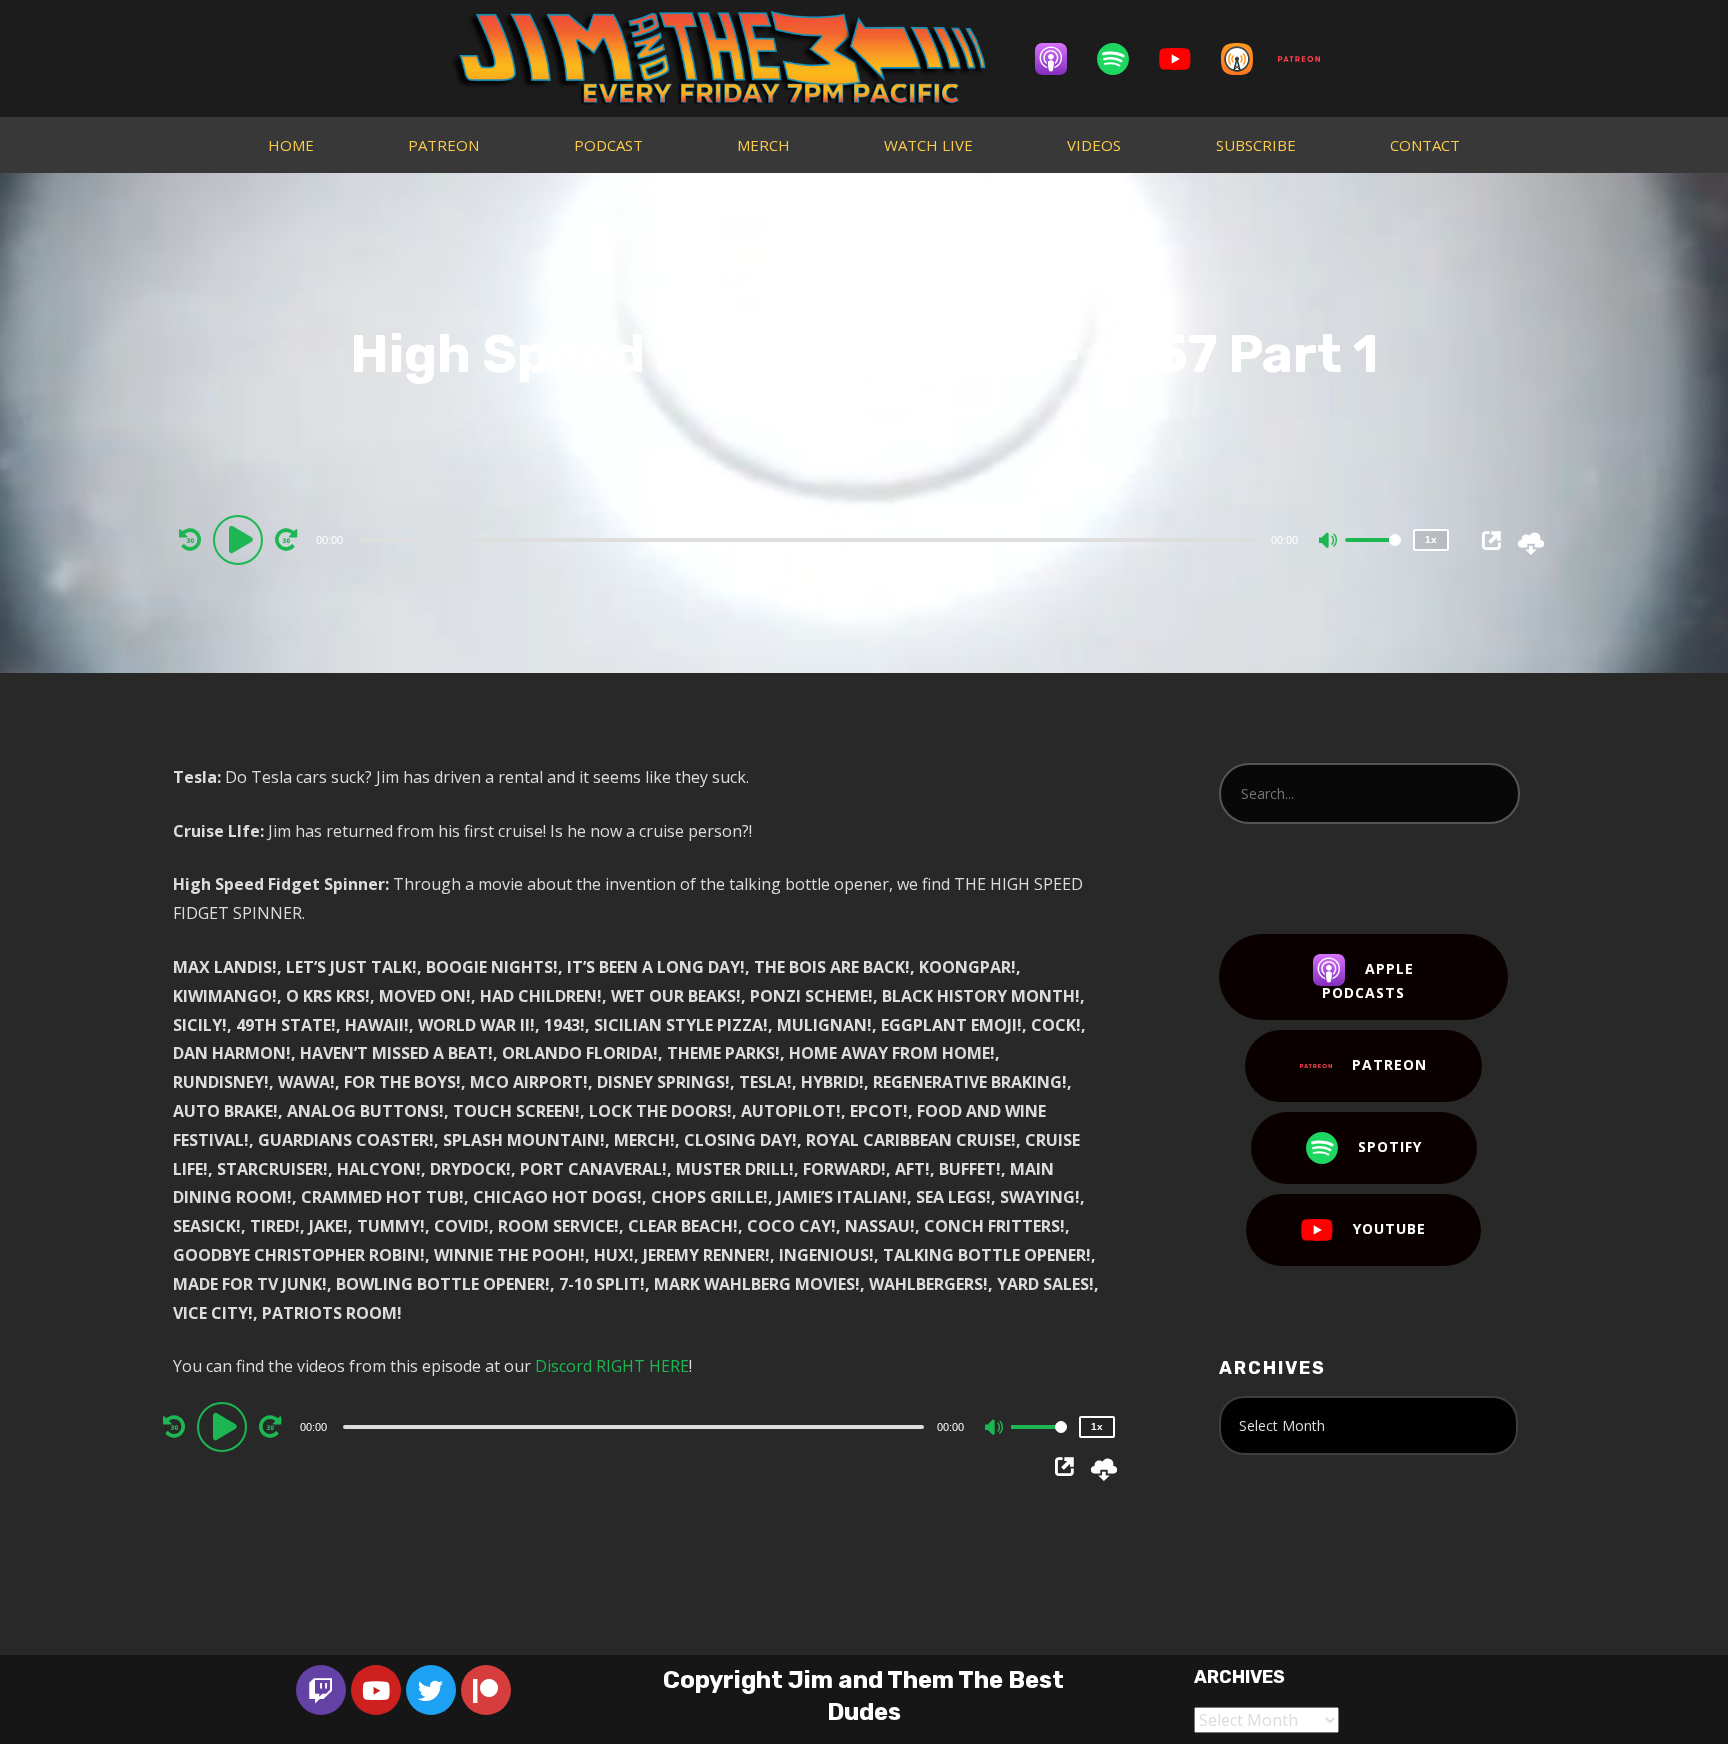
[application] (811, 539)
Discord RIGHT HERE (612, 1366)
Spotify (1390, 1146)
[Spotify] (1123, 59)
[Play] (241, 539)
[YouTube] (1185, 59)
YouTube (1389, 1228)
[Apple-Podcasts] (1061, 59)
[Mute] (1329, 542)
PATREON (443, 145)
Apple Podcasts (1368, 980)
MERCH (763, 145)
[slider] (1373, 556)
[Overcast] (1247, 59)
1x (1431, 539)
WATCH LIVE (928, 145)
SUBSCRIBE (1256, 145)
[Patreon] (1309, 59)
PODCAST (608, 145)
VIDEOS (1094, 145)
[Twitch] (321, 1690)
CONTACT (1425, 145)
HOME (291, 145)
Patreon (1389, 1064)
